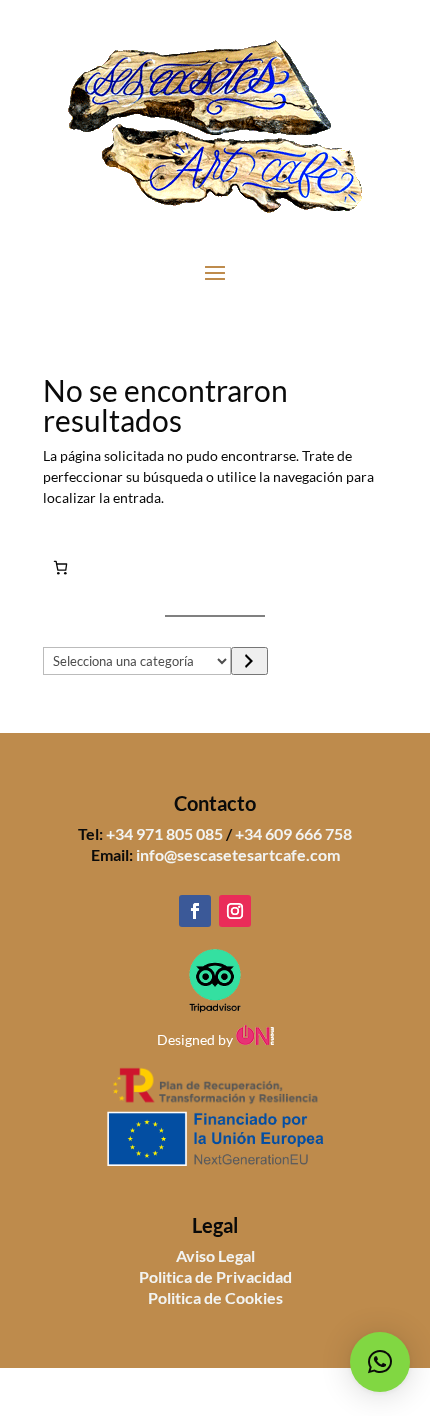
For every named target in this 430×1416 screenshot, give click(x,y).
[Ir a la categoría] (249, 661)
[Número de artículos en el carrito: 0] (60, 567)
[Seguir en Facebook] (195, 911)
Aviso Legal (215, 1255)
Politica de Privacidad (215, 1276)
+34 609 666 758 (293, 833)
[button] (380, 1362)
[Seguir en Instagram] (235, 911)
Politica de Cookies (215, 1297)
